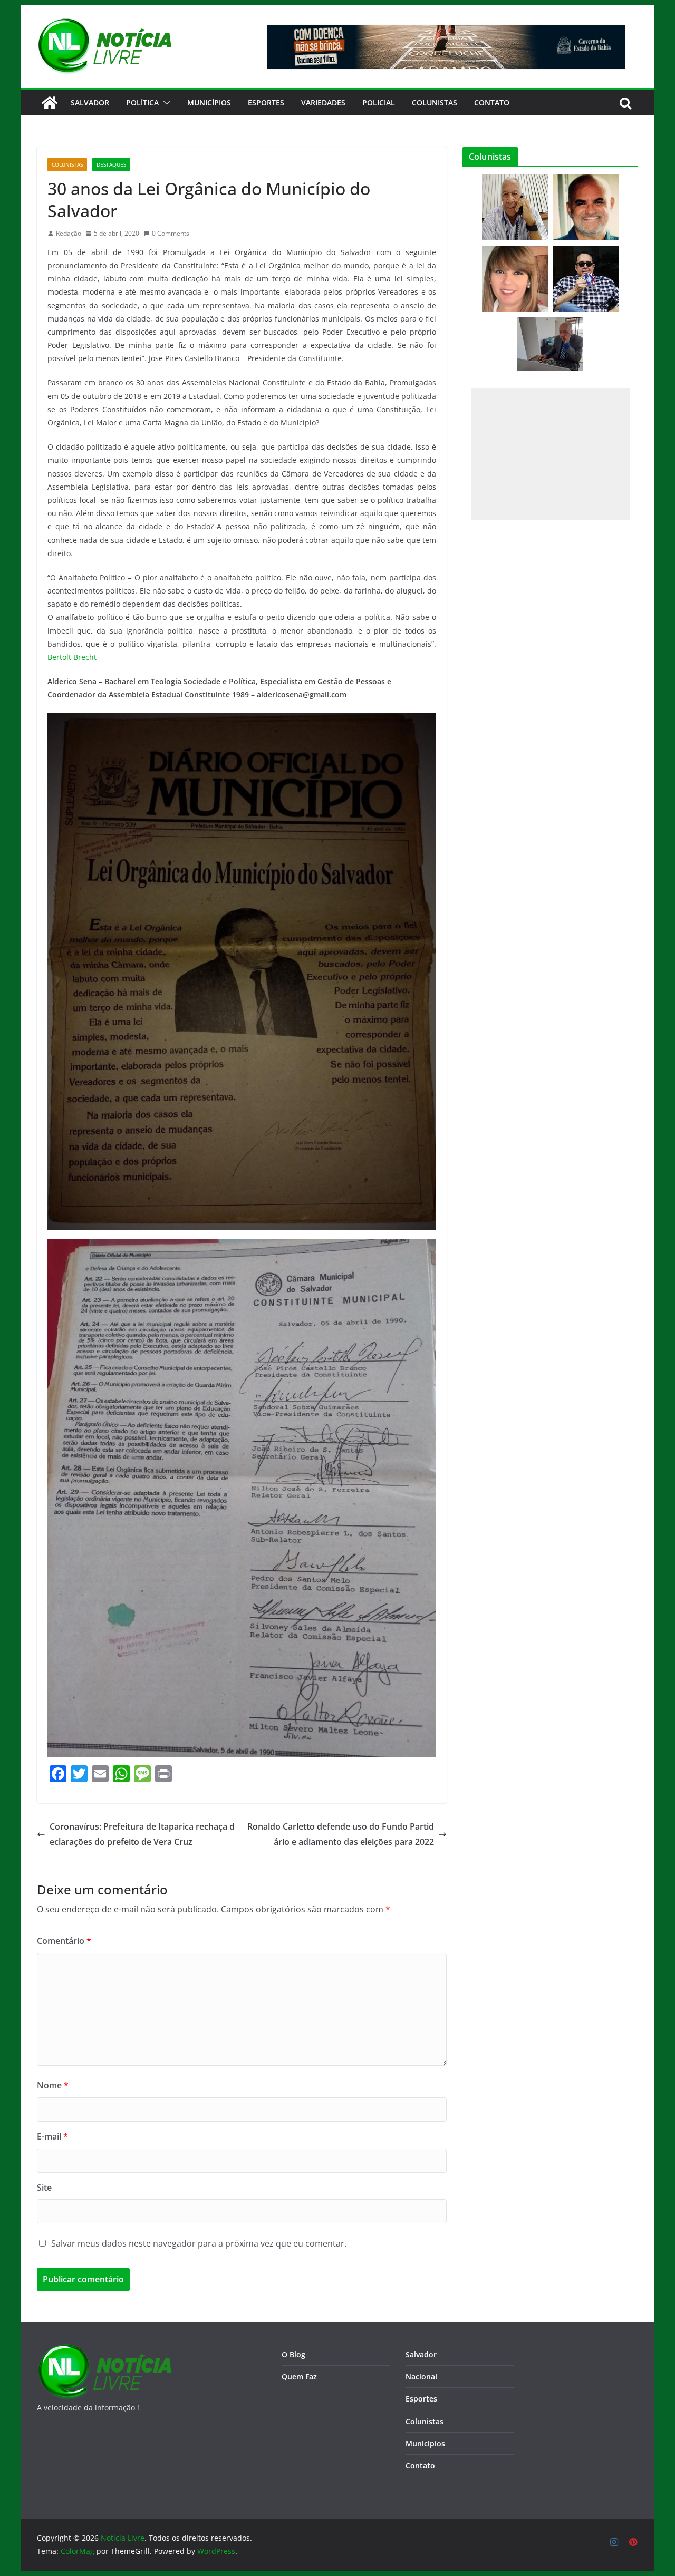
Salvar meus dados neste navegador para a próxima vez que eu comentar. (199, 2243)
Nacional (421, 2376)
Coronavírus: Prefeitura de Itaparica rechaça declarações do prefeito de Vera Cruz (142, 1834)
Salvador (90, 103)
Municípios (209, 103)
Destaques (111, 164)
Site (44, 2188)
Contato (420, 2466)
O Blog (293, 2354)
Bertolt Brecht (72, 657)
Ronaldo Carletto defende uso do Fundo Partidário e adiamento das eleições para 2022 (341, 1834)
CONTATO (492, 103)
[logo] (104, 2350)
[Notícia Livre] (50, 103)
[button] (165, 103)
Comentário (64, 1941)
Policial (379, 103)
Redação (69, 233)
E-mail (52, 2136)
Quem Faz (299, 2376)
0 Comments (171, 233)
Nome (53, 2085)
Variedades (323, 103)
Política (142, 103)
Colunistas (435, 103)
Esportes (266, 103)
